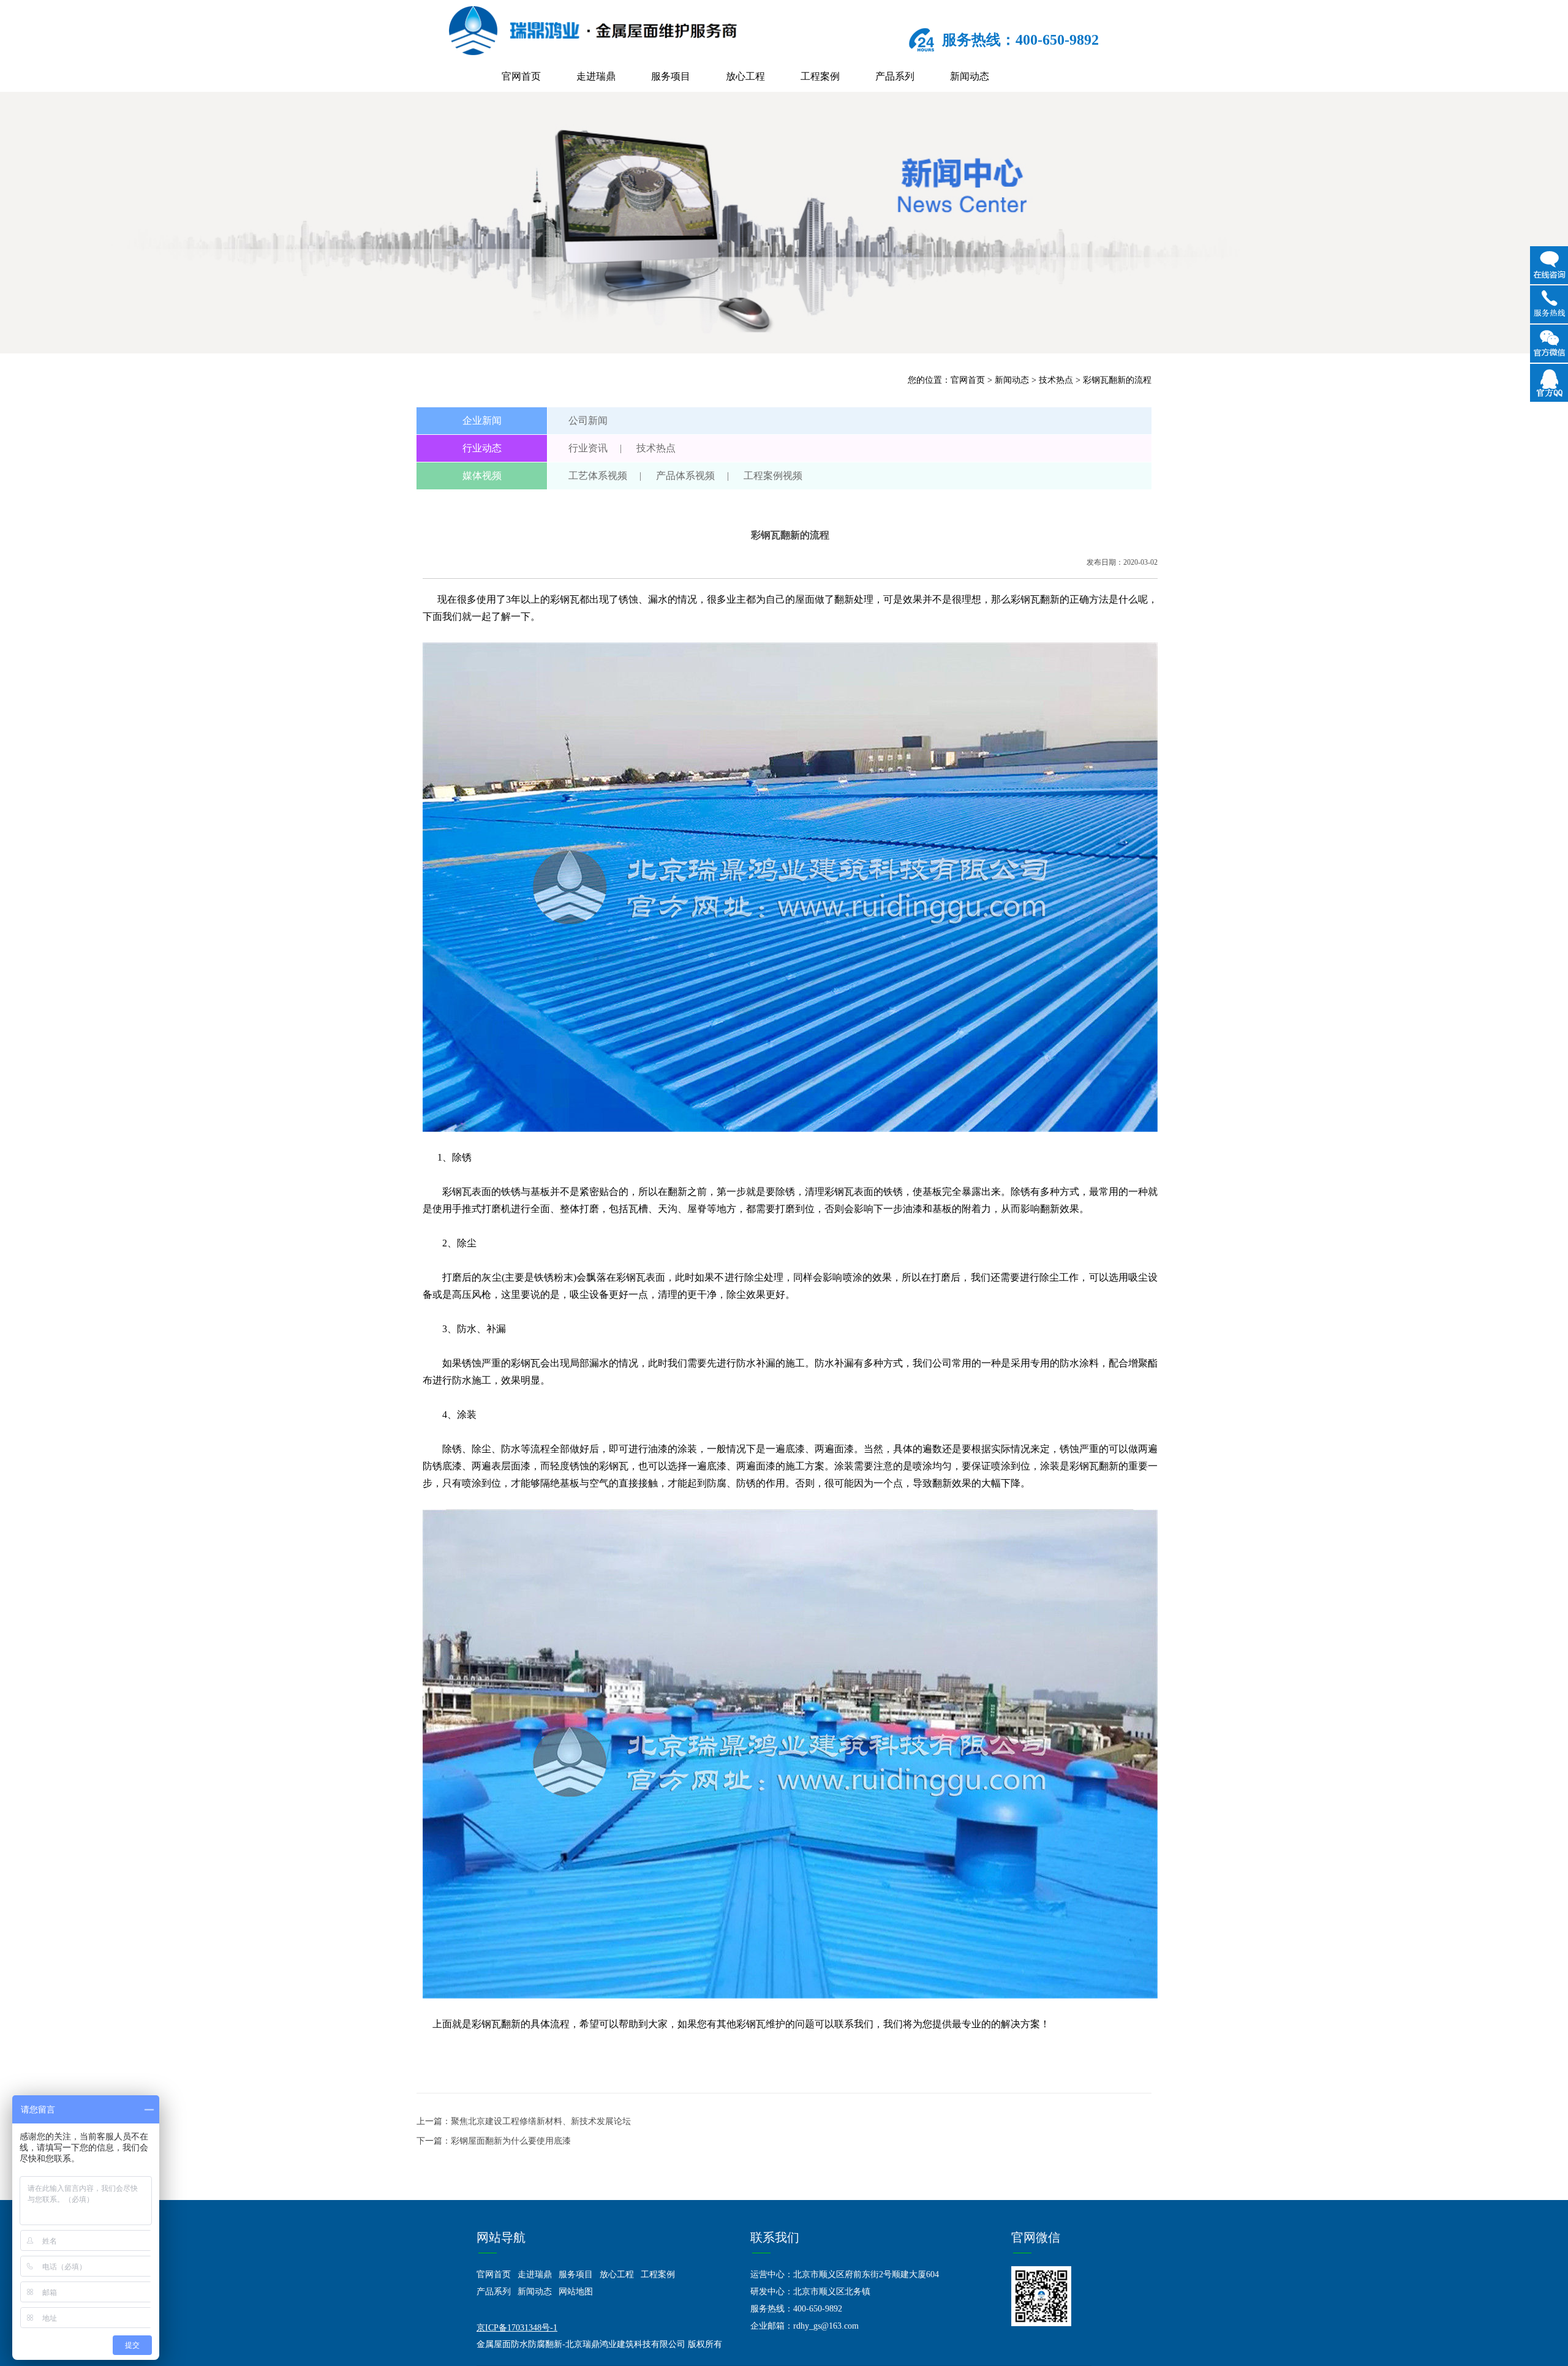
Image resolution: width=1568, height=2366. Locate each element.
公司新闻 (588, 420)
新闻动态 (970, 76)
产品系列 (895, 76)
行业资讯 (588, 448)
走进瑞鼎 (596, 76)
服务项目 (671, 76)
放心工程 (745, 76)
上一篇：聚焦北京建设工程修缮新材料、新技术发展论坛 (524, 2121)
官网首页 (521, 76)
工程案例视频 (773, 476)
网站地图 (576, 2292)
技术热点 (1056, 380)
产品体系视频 (685, 476)
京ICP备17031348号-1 (517, 2328)
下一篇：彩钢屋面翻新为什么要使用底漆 (494, 2141)
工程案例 (820, 76)
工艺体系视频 (598, 476)
